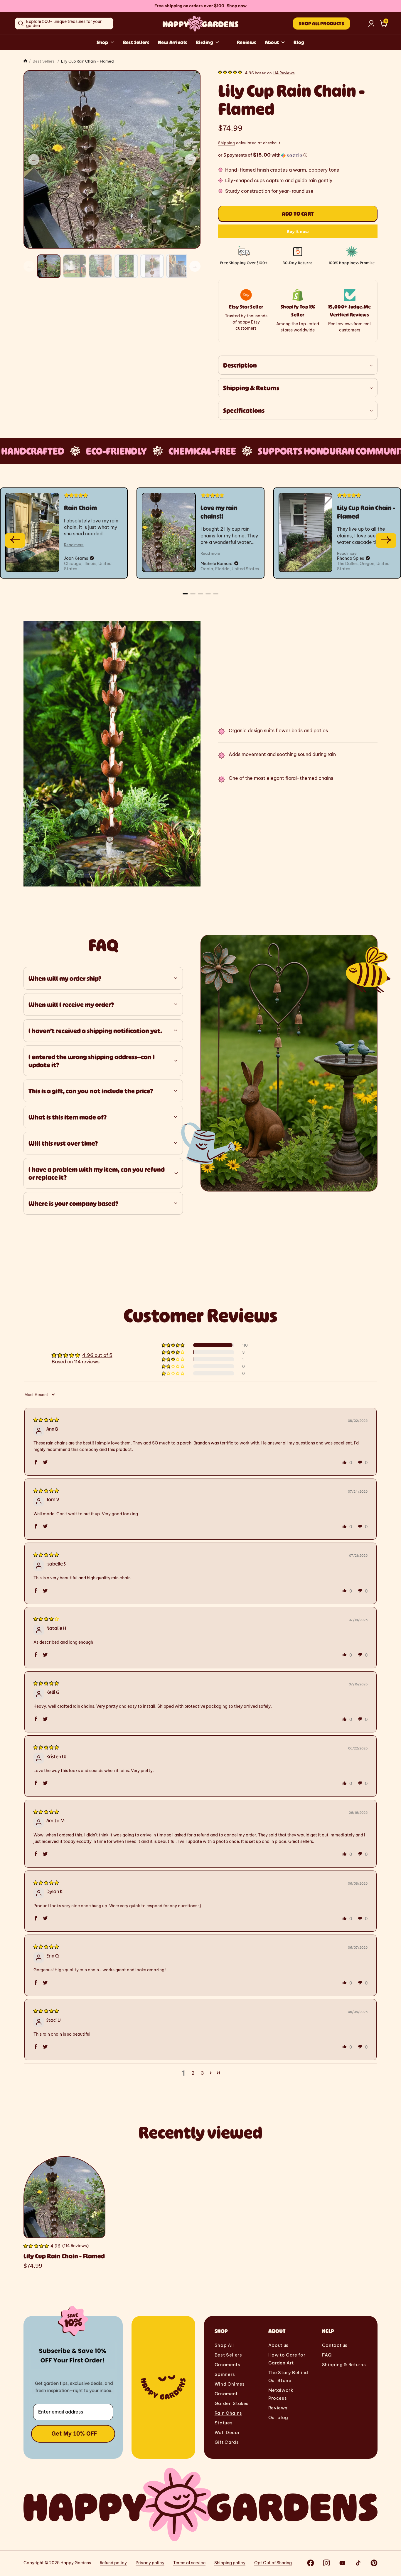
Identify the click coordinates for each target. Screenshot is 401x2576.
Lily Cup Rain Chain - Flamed (64, 2256)
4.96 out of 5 (97, 1355)
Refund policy (113, 2563)
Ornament (226, 2394)
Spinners (225, 2374)
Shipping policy (230, 2563)
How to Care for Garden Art (287, 2359)
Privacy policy (150, 2563)
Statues (224, 2423)
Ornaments (228, 2365)
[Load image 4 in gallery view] (126, 266)
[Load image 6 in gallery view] (178, 266)
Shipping (227, 143)
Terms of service (189, 2563)
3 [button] (202, 2073)
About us (278, 2345)
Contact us (335, 2345)
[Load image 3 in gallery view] (100, 266)
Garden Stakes (232, 2403)
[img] (46, 1419)
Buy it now (298, 231)
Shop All (224, 2345)
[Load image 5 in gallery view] (152, 266)
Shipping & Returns (344, 2365)
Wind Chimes (230, 2384)
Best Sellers (136, 42)
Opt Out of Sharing (273, 2563)
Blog (299, 42)
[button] (384, 24)
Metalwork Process (281, 2394)
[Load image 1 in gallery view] (49, 266)
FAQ (327, 2355)
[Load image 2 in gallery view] (75, 266)
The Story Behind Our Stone (288, 2376)
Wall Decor (227, 2432)
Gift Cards (227, 2442)
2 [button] (193, 2073)
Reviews (247, 42)
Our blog (278, 2417)
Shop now (237, 6)
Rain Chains (228, 2413)
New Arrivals (172, 42)
